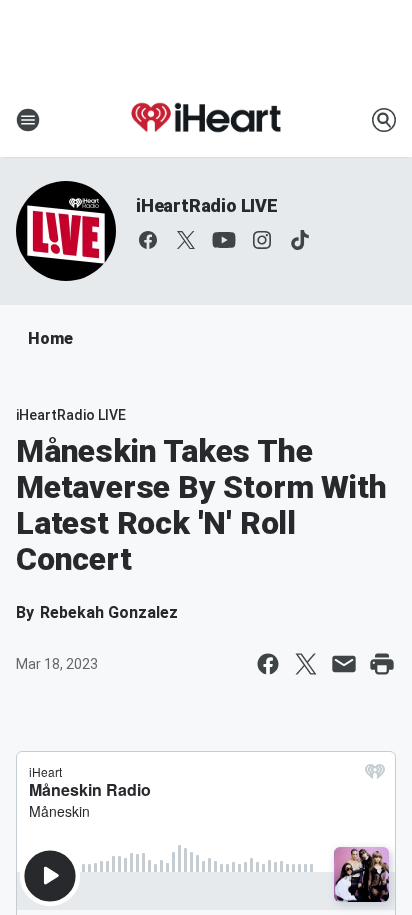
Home (50, 338)
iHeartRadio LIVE (207, 205)
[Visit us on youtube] (224, 240)
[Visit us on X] (186, 240)
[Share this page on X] (306, 664)
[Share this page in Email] (344, 664)
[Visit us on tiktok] (300, 240)
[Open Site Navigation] (28, 120)
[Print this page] (382, 664)
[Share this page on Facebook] (268, 664)
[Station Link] (206, 120)
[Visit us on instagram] (262, 240)
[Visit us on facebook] (148, 240)
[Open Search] (384, 120)
